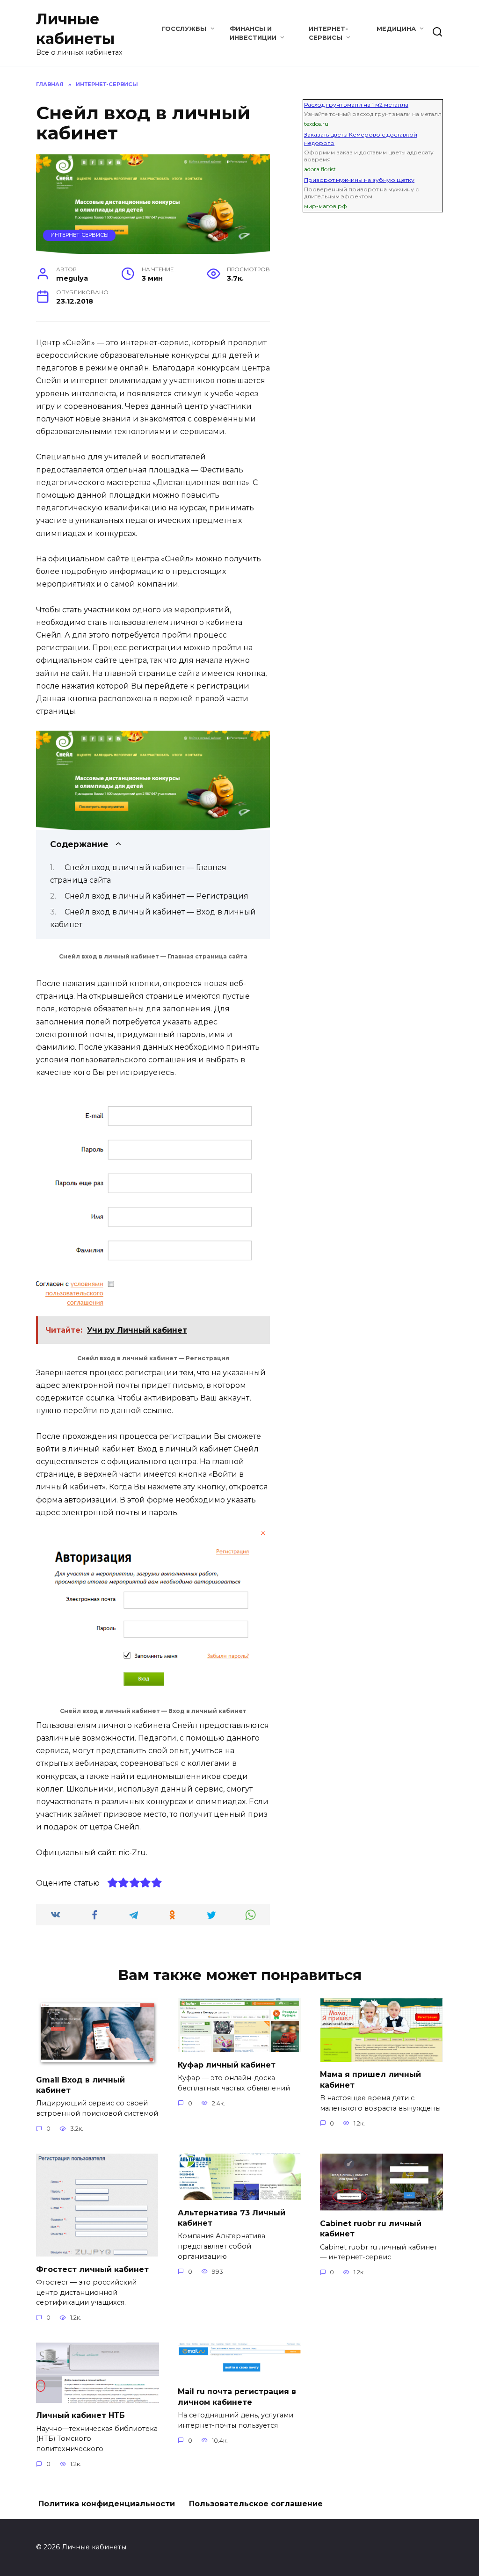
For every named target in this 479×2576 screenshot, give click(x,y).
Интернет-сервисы (80, 235)
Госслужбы (184, 29)
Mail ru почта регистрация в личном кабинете (237, 2397)
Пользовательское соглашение (256, 2504)
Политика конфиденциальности (107, 2504)
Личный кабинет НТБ (80, 2415)
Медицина (396, 29)
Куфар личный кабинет (227, 2064)
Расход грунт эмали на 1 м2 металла (356, 105)
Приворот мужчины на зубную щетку (359, 180)
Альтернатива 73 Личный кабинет (232, 2217)
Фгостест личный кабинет (92, 2269)
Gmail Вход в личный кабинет (80, 2085)
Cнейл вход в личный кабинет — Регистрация (156, 896)
